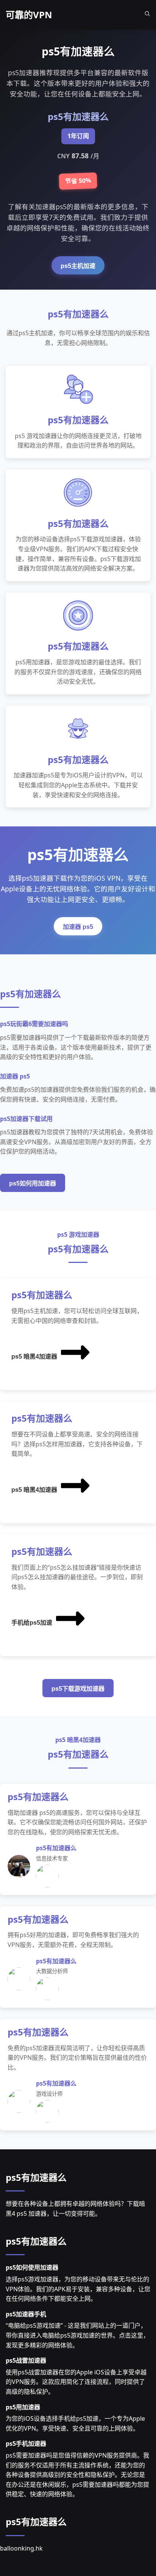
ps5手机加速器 (26, 2444)
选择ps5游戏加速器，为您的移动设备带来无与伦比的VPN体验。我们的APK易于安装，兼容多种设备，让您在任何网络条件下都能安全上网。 (78, 2289)
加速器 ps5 (78, 927)
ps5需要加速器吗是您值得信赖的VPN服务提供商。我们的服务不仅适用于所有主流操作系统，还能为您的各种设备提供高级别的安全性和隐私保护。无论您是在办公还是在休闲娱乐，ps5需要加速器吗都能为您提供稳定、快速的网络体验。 (77, 2475)
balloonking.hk (21, 2548)
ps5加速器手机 (26, 2314)
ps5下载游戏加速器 (78, 1689)
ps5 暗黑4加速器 (34, 1357)
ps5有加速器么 (36, 2177)
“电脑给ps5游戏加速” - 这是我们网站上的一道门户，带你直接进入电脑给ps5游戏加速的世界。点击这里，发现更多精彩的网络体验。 (77, 2335)
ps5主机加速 (78, 266)
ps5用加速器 (23, 2407)
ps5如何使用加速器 (32, 2267)
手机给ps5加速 (32, 1623)
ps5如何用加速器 (33, 1183)
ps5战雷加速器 (26, 2360)
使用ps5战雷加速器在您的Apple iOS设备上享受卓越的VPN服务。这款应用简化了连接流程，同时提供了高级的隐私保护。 (76, 2382)
